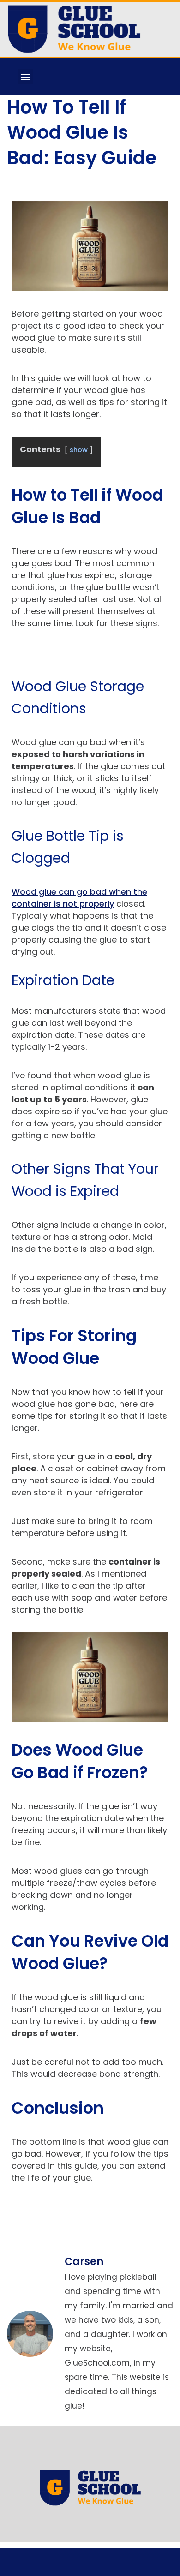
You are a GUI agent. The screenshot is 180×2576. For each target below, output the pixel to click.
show (79, 450)
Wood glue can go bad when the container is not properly (79, 898)
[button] (26, 76)
